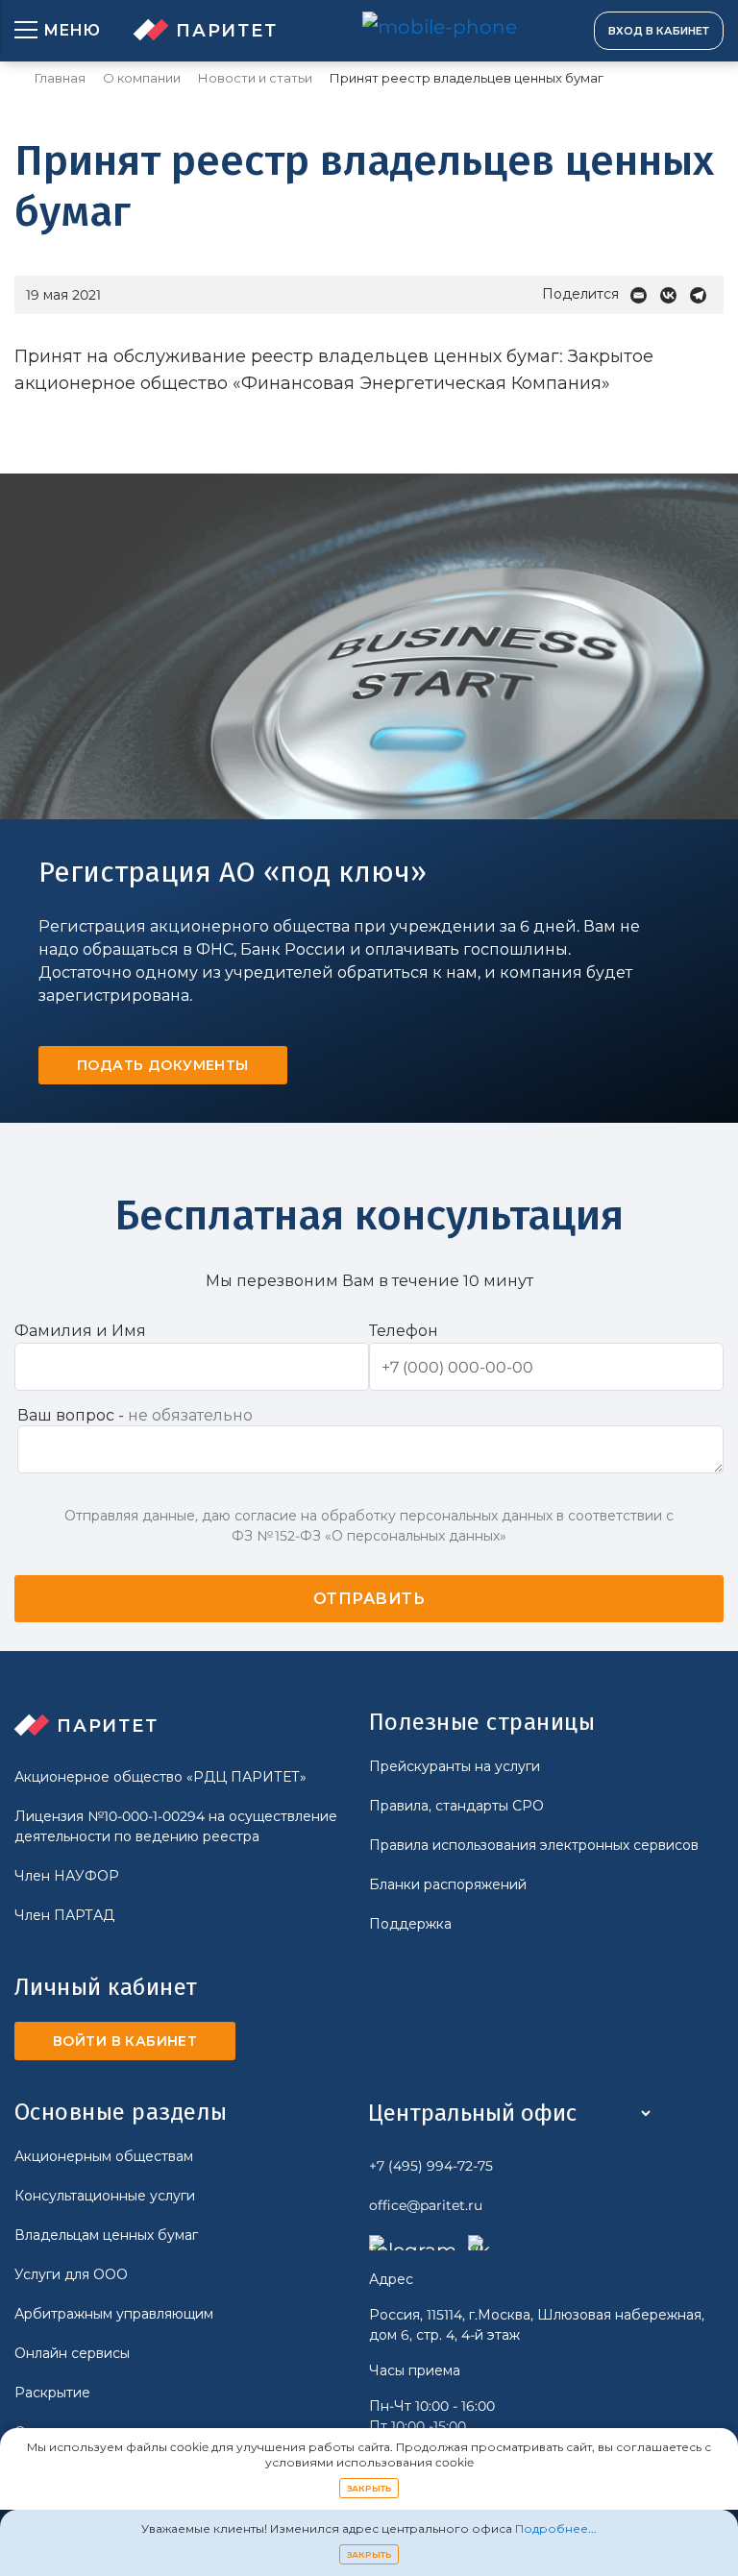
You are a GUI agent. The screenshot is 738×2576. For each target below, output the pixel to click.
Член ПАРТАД (64, 1915)
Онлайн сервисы (72, 2353)
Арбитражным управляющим (114, 2314)
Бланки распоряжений (448, 1884)
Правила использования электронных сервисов (534, 1845)
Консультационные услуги (105, 2196)
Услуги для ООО (71, 2274)
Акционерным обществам (104, 2156)
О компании (142, 78)
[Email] (643, 295)
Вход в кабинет (659, 31)
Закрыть (369, 2488)
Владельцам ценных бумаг (106, 2235)
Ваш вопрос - (135, 1415)
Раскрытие (52, 2393)
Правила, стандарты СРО (456, 1806)
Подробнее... (556, 2528)
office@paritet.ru (426, 2205)
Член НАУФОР (67, 1876)
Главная (60, 78)
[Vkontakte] (673, 295)
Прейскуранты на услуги (455, 1766)
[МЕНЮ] (26, 31)
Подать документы (163, 1065)
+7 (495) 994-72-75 (431, 2166)
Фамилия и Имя (80, 1331)
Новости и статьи (255, 78)
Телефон (404, 1331)
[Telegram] (703, 295)
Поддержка (410, 1924)
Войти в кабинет (125, 2041)
